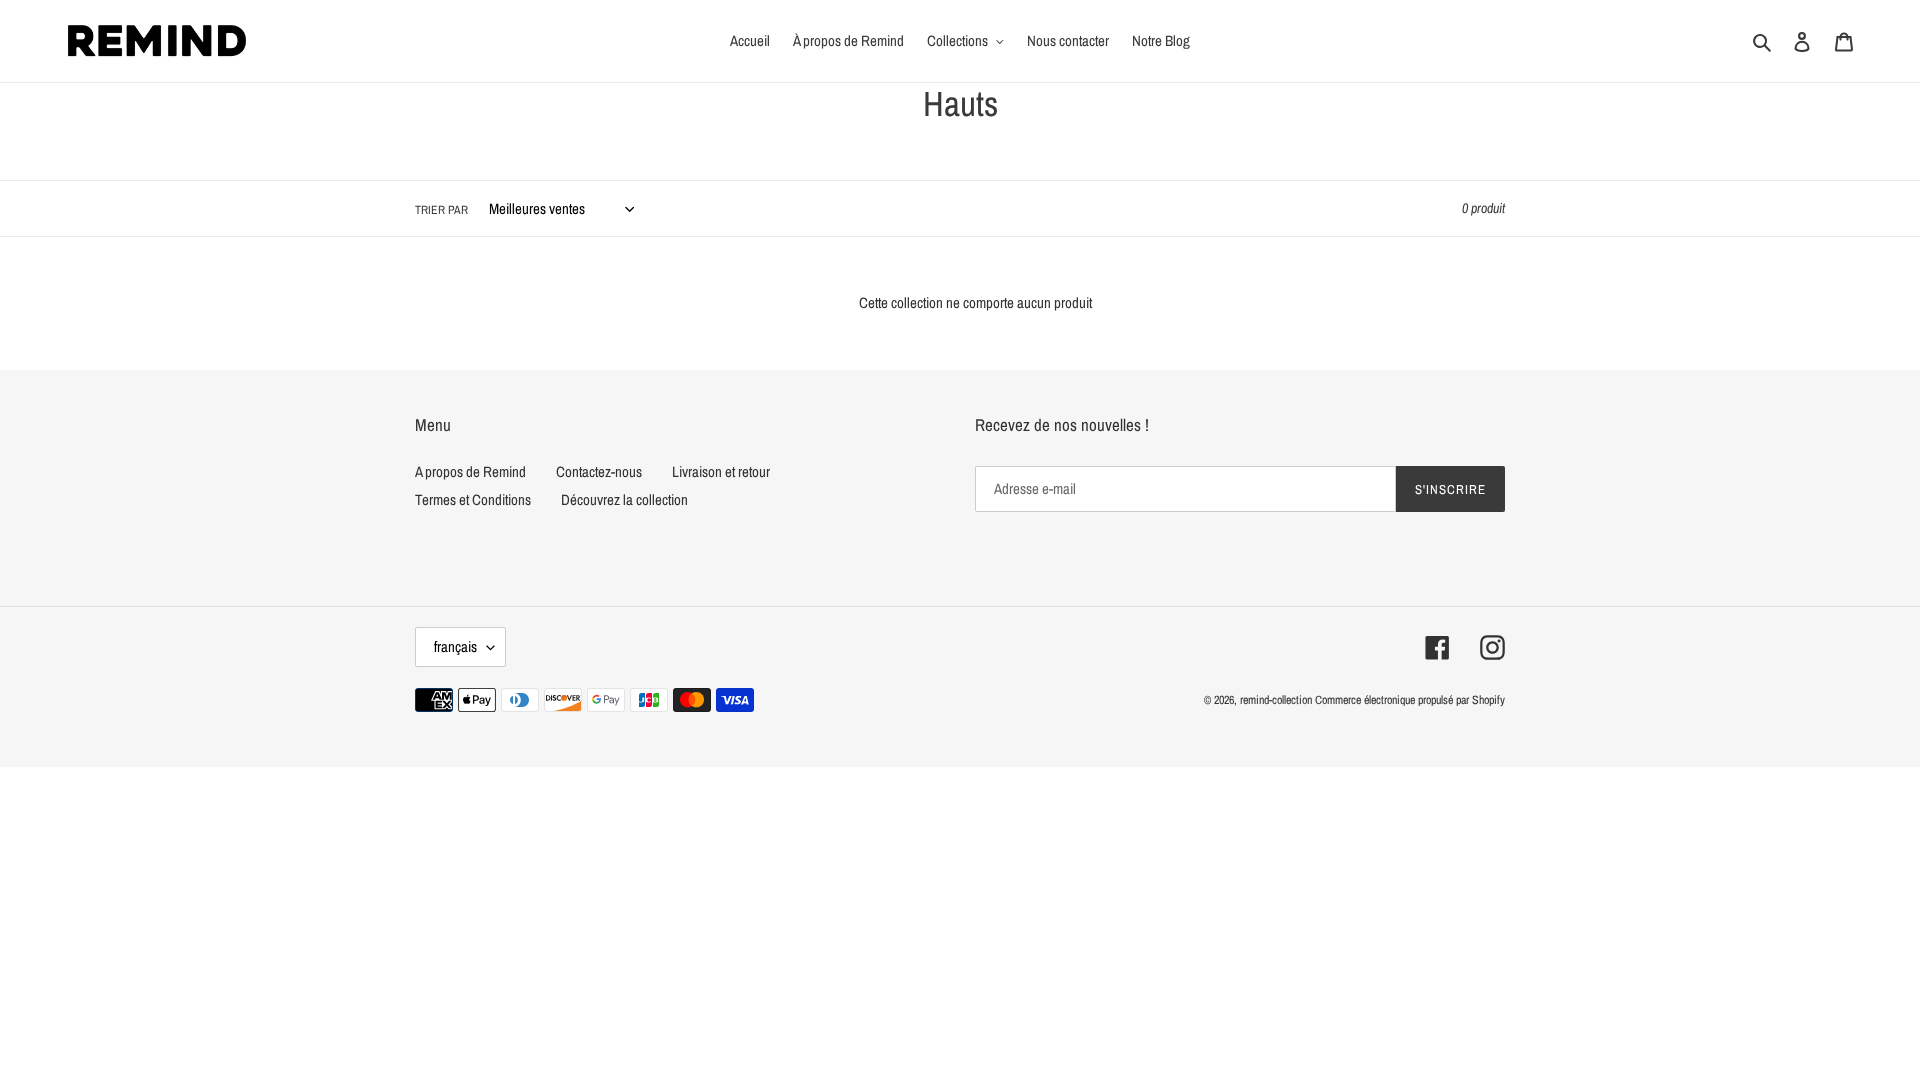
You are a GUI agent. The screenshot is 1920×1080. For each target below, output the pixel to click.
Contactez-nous (599, 471)
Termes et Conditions (473, 499)
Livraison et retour (721, 471)
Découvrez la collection (624, 499)
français (455, 646)
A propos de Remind (470, 471)
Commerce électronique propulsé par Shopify (1410, 700)
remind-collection (1276, 700)
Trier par (441, 210)
